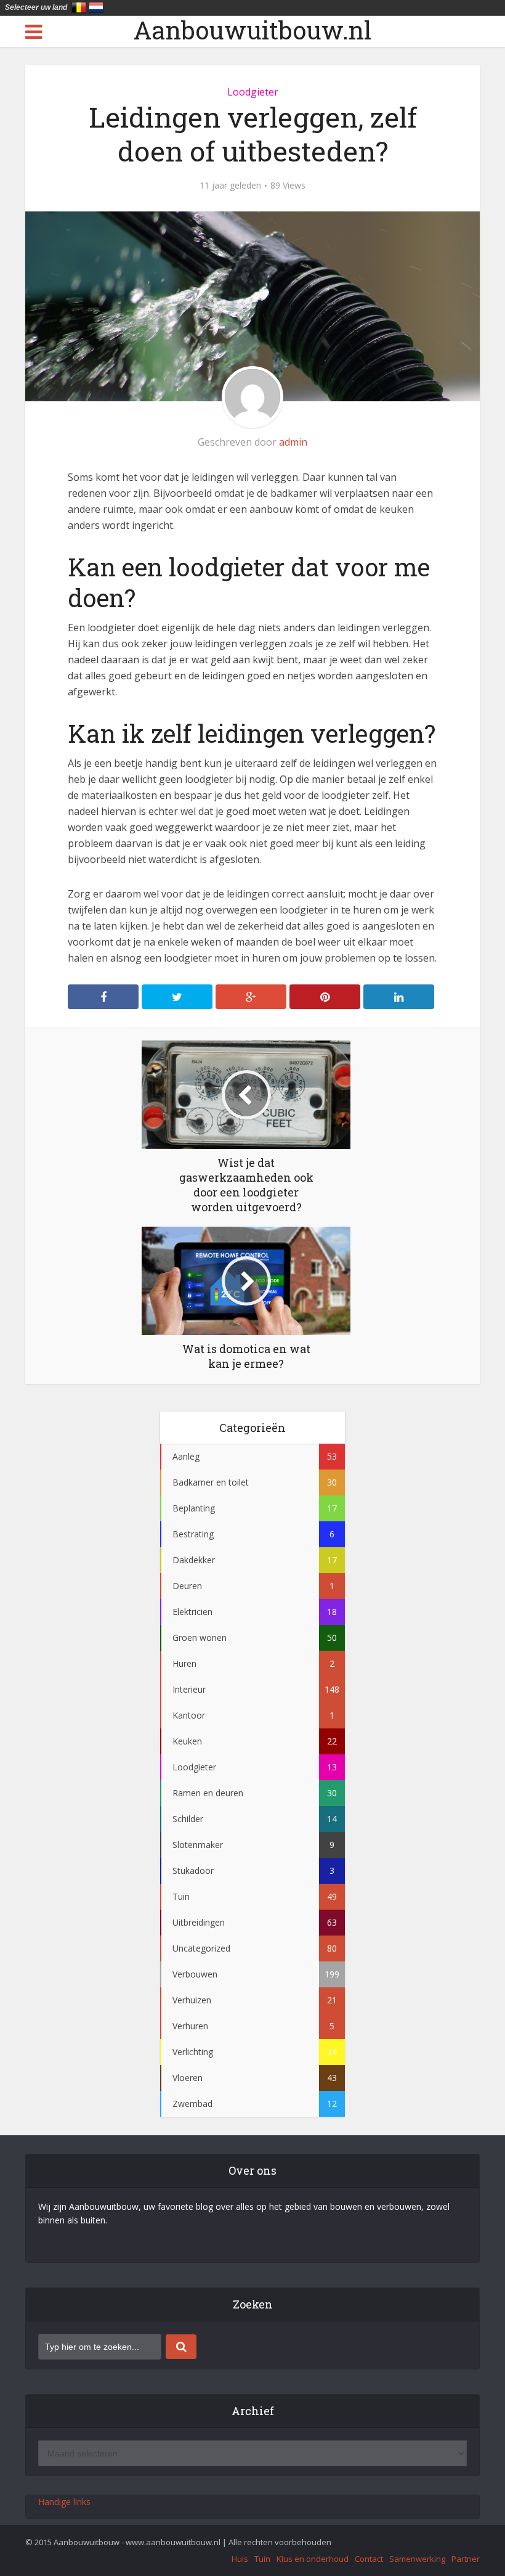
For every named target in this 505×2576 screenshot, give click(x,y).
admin (293, 442)
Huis (240, 2559)
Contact (369, 2559)
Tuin (262, 2559)
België (79, 7)
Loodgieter (253, 92)
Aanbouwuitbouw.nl (252, 30)
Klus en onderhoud (313, 2559)
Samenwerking (417, 2559)
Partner (466, 2559)
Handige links (64, 2502)
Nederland (96, 7)
